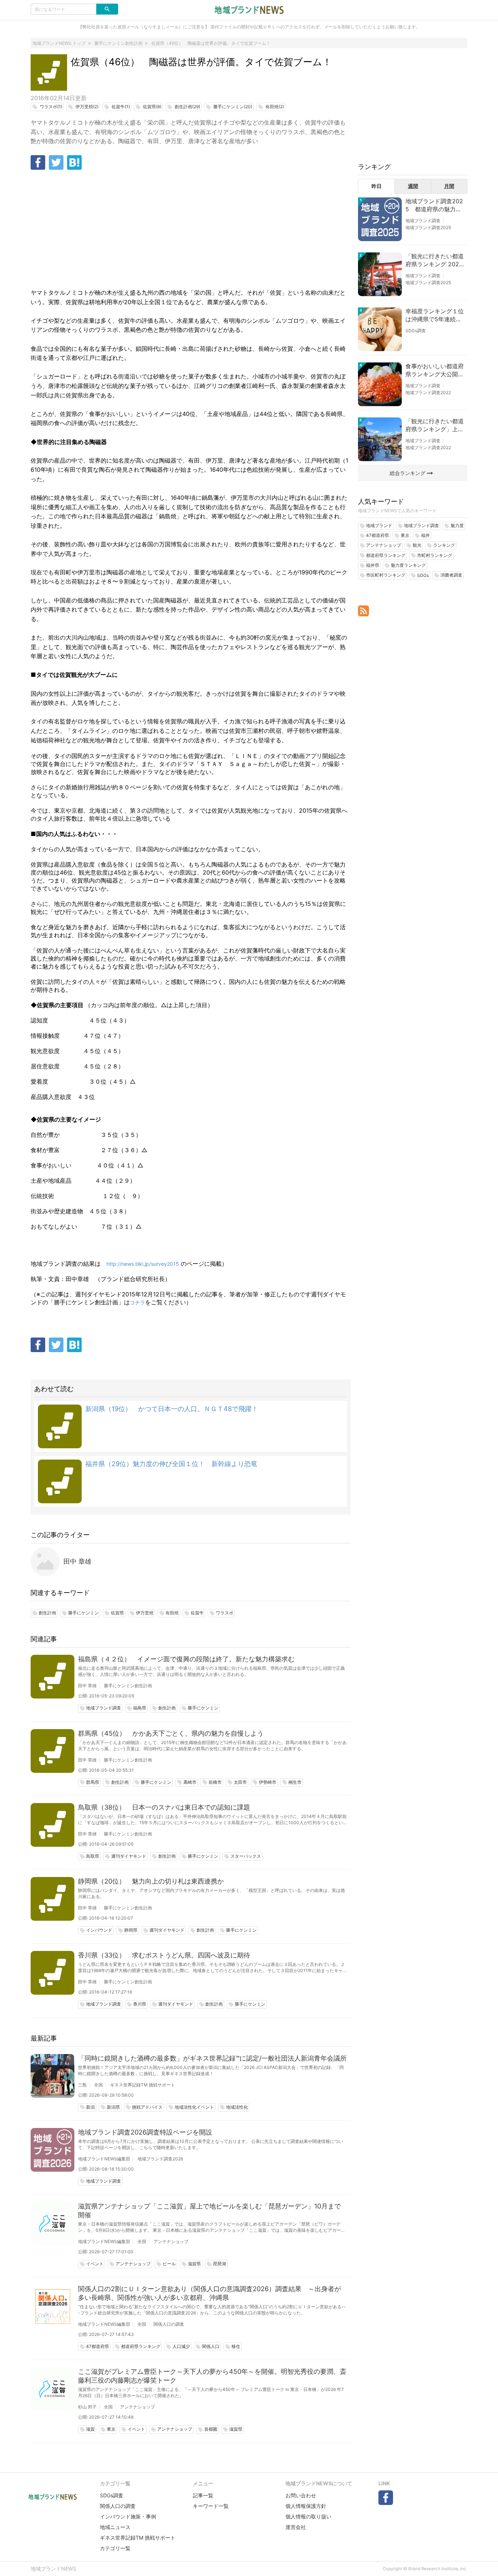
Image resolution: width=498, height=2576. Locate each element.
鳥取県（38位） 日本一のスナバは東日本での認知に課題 (164, 1807)
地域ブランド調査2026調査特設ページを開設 (145, 2132)
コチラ (137, 1302)
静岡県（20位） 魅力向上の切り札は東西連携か (151, 1881)
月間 (449, 186)
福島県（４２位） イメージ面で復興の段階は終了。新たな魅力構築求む (186, 1659)
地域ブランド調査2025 (428, 227)
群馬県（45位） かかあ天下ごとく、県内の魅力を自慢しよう (171, 1733)
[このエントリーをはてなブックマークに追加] (74, 162)
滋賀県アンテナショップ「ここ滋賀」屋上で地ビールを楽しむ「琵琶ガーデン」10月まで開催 (209, 2210)
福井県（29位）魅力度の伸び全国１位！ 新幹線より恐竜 (171, 1464)
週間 (413, 186)
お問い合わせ (301, 2495)
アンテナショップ (171, 2241)
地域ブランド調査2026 (160, 2159)
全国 (98, 2085)
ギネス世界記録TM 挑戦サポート (143, 2085)
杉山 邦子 (87, 2407)
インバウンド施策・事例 (128, 2516)
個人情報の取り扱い (308, 2516)
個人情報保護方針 (306, 2506)
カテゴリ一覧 (115, 2548)
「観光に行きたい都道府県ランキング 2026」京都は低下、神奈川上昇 (435, 260)
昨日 (377, 186)
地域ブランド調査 (423, 221)
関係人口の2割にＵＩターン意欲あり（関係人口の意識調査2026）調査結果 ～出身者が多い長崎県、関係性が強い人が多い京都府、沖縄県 (209, 2293)
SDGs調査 (416, 331)
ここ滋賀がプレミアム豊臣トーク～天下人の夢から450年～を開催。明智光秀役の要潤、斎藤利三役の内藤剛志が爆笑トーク (212, 2376)
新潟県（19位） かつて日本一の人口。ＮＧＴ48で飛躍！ (172, 1409)
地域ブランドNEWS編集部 (104, 2159)
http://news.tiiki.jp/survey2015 (143, 1264)
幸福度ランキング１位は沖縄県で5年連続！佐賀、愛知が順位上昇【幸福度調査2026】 (435, 315)
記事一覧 (203, 2495)
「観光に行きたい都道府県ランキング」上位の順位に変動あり (435, 425)
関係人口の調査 (169, 2324)
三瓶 (82, 2085)
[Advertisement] (191, 230)
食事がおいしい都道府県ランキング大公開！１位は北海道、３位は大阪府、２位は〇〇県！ (435, 370)
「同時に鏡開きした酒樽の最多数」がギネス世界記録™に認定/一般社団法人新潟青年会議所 (212, 2058)
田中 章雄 (77, 1561)
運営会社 (296, 2527)
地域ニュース (115, 2527)
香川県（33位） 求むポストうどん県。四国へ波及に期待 (164, 1955)
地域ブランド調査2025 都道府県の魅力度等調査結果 (434, 205)
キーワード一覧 (211, 2506)
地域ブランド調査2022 (428, 392)
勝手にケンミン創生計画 (128, 1686)
